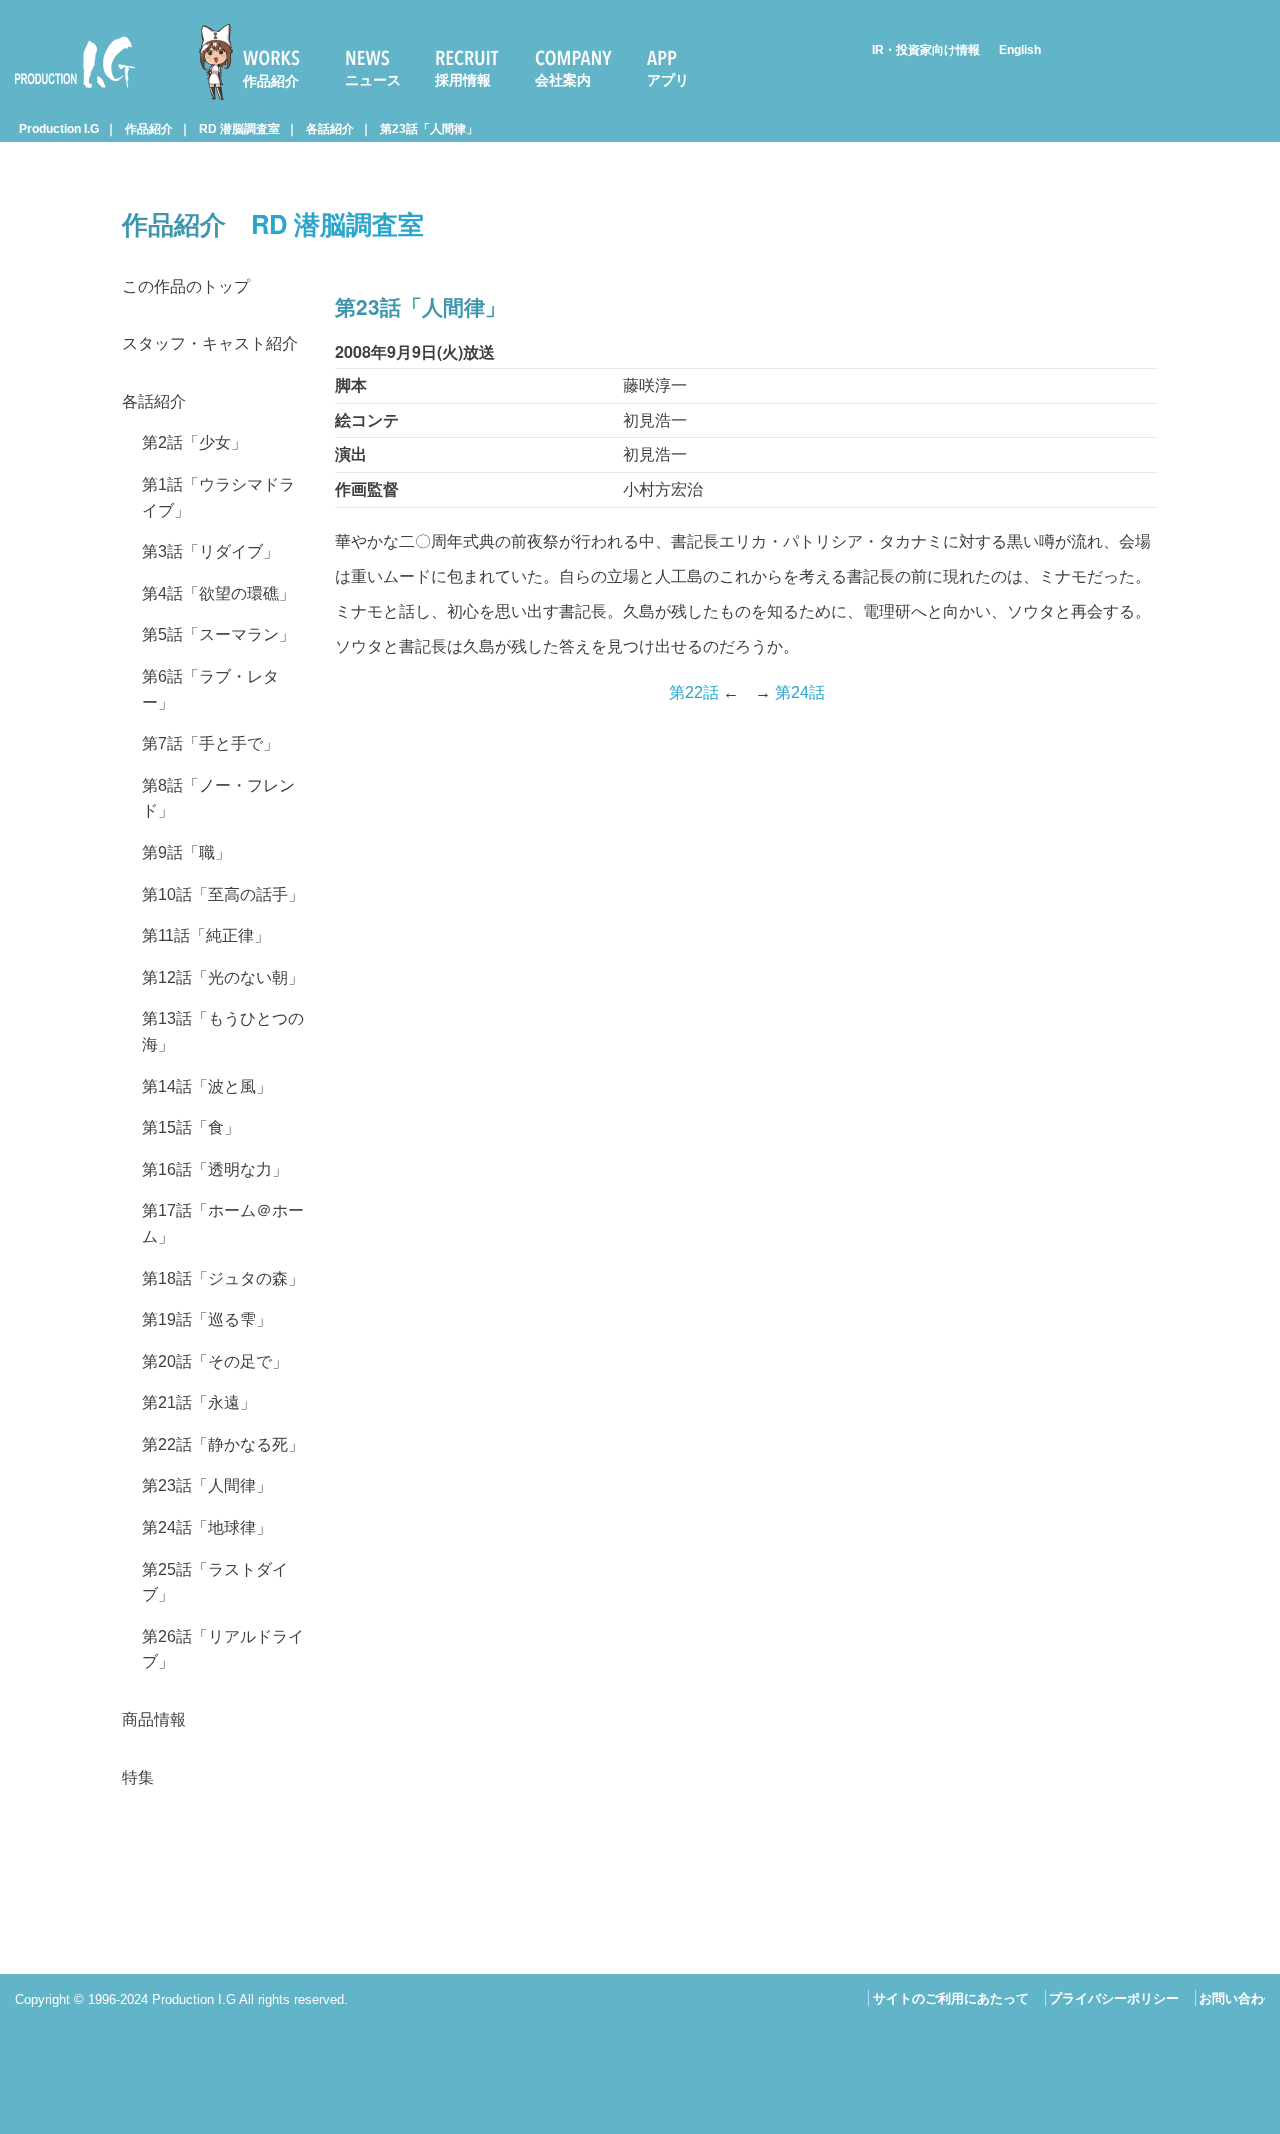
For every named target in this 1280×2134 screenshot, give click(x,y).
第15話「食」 (191, 1127)
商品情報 (154, 1719)
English (1020, 50)
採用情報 (463, 80)
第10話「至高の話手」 (223, 894)
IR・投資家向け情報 (926, 50)
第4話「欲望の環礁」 (218, 593)
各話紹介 (330, 129)
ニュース (373, 80)
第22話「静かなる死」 (223, 1444)
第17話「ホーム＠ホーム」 (223, 1223)
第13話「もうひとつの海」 (223, 1031)
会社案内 (563, 80)
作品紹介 (271, 81)
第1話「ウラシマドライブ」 (218, 497)
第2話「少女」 (194, 442)
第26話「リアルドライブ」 (223, 1649)
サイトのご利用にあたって (951, 1998)
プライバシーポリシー (1114, 1998)
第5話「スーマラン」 (218, 634)
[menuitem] (258, 62)
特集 (138, 1777)
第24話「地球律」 (207, 1527)
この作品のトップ (186, 286)
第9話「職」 (186, 852)
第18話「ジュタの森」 (223, 1278)
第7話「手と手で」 (210, 743)
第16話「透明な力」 (215, 1169)
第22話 (694, 692)
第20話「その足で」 (215, 1361)
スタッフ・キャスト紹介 (210, 343)
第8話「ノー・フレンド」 (218, 798)
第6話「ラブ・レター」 (210, 689)
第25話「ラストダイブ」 (215, 1582)
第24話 (800, 692)
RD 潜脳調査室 (239, 129)
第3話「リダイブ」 (210, 551)
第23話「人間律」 (429, 129)
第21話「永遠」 (199, 1402)
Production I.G (66, 91)
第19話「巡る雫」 (207, 1319)
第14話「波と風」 (207, 1086)
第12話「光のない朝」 (223, 977)
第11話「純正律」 (206, 935)
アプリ (668, 80)
